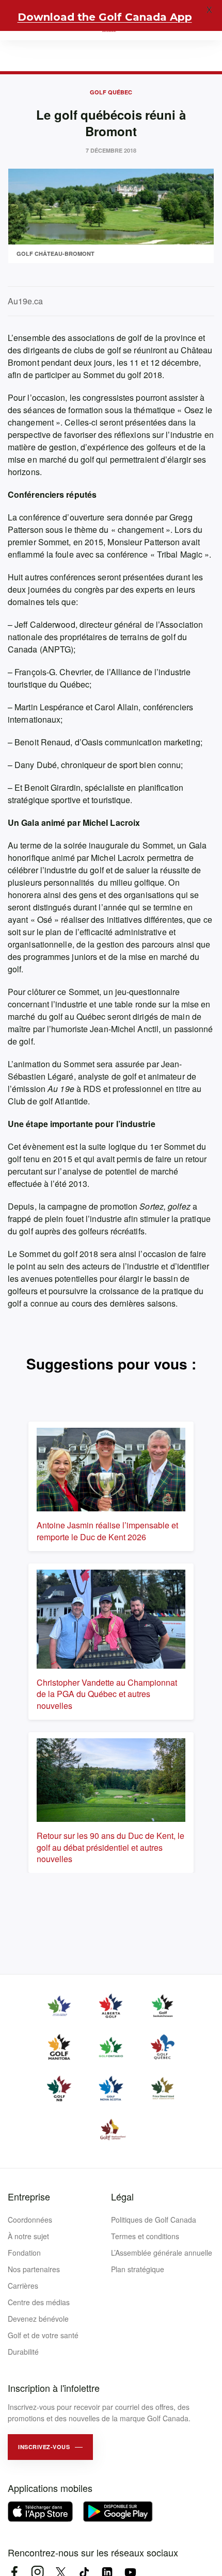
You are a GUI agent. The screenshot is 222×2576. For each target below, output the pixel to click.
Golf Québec (111, 92)
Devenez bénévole (38, 2319)
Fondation (24, 2253)
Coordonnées (30, 2220)
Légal (122, 2196)
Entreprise (29, 2196)
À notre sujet (28, 2236)
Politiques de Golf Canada (154, 2220)
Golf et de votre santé (43, 2335)
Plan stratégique (138, 2269)
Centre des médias (39, 2302)
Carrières (23, 2286)
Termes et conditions (145, 2236)
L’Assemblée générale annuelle (162, 2253)
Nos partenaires (34, 2269)
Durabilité (23, 2352)
